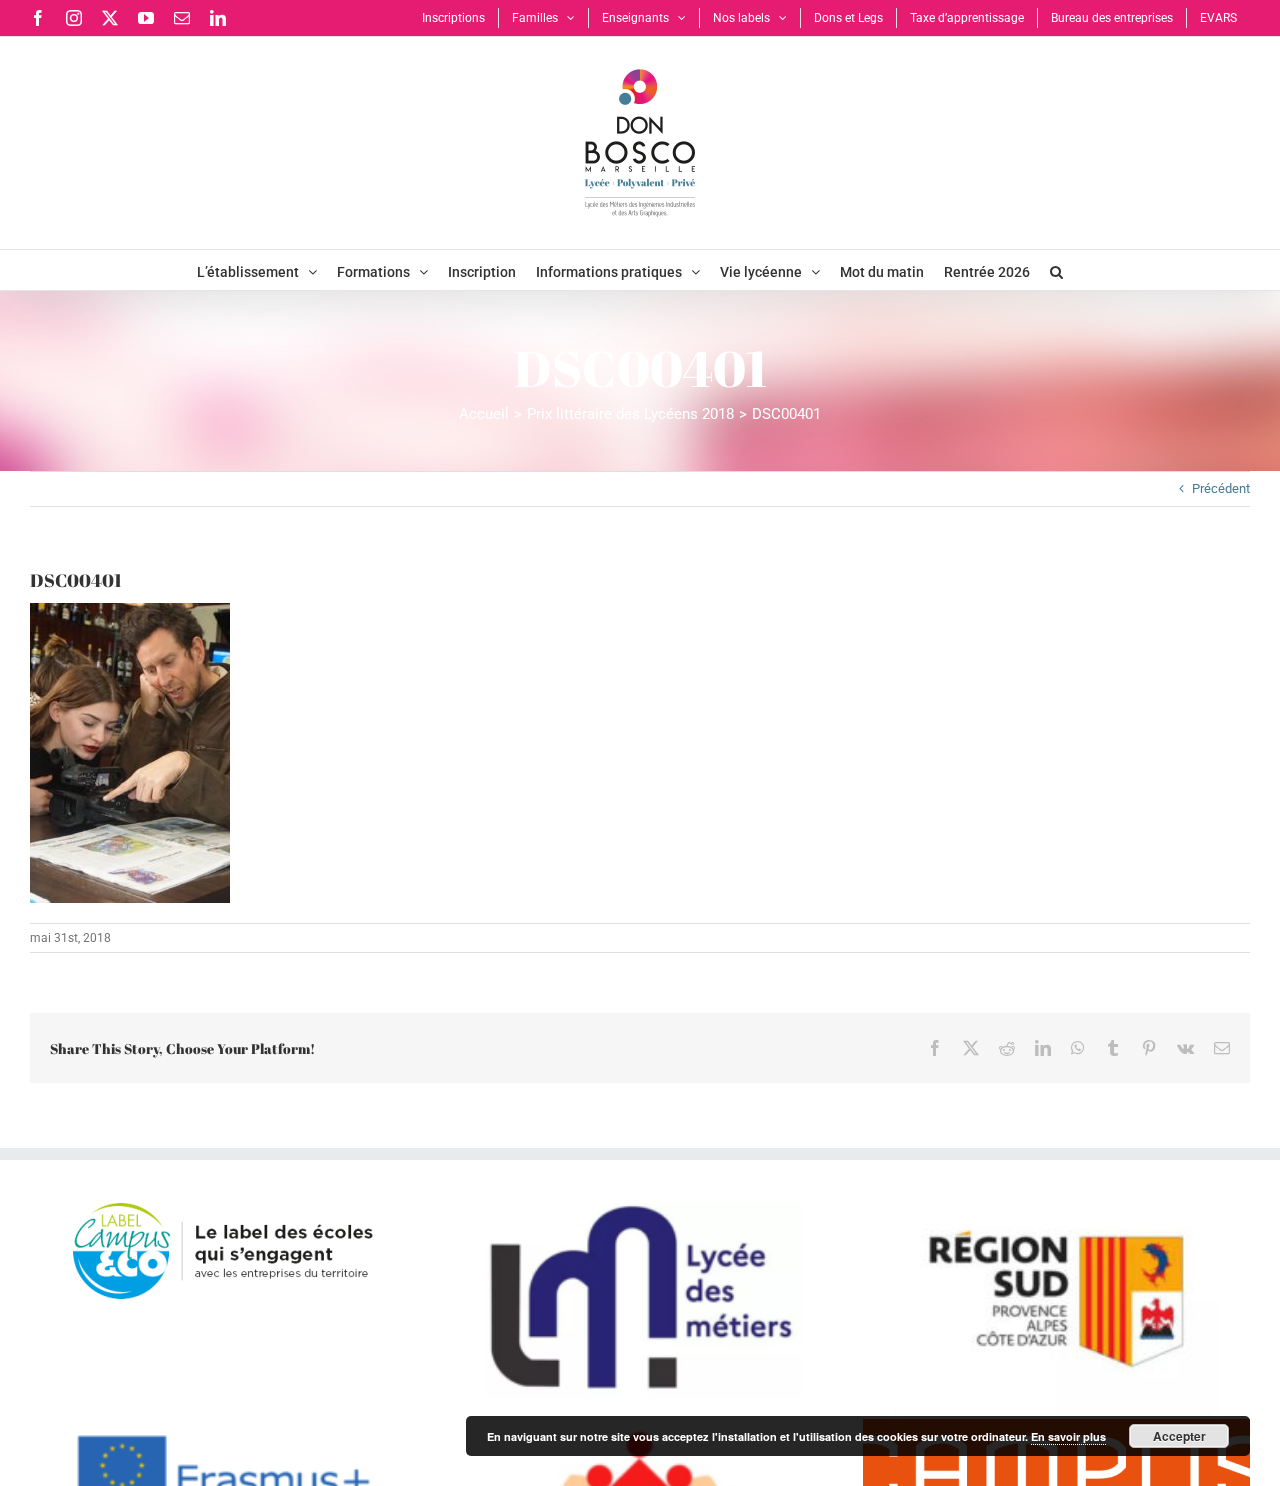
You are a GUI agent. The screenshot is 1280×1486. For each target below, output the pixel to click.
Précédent (1221, 488)
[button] (1056, 270)
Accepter (1179, 1436)
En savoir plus (1068, 1436)
